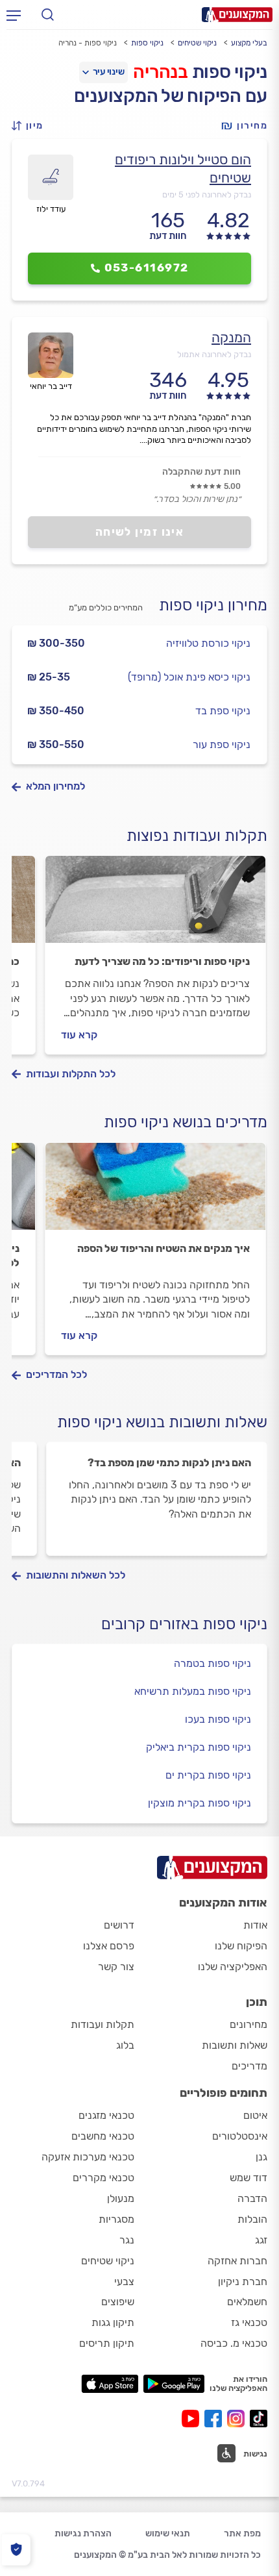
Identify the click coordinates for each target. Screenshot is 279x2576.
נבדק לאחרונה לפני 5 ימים (207, 194)
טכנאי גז (249, 2322)
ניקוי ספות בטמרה (212, 1663)
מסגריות (116, 2219)
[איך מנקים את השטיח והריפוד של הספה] (155, 1192)
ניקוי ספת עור (222, 744)
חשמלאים (247, 2302)
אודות (255, 1925)
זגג (261, 2240)
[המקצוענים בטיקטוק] (259, 2419)
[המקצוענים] (237, 15)
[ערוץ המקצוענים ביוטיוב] (193, 2419)
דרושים (119, 1925)
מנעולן (121, 2198)
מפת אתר (242, 2533)
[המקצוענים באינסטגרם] (238, 2419)
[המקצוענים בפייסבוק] (216, 2419)
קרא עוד (79, 1035)
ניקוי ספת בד (223, 711)
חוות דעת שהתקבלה (201, 472)
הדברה (252, 2198)
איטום (255, 2115)
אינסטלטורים (240, 2136)
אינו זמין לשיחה (140, 532)
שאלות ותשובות (235, 2045)
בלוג (125, 2045)
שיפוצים (118, 2302)
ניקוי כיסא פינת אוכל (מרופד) (189, 677)
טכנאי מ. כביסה (234, 2343)
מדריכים (249, 2066)
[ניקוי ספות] (155, 905)
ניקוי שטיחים (197, 43)
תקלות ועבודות (103, 2024)
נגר (127, 2240)
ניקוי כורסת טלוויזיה (208, 643)
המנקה (231, 337)
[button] (31, 126)
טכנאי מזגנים (106, 2115)
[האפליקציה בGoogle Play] (174, 2384)
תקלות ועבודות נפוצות (197, 836)
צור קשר (116, 1967)
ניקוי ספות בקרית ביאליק (199, 1747)
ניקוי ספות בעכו (218, 1719)
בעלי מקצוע (249, 43)
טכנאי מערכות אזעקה (88, 2157)
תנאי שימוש (168, 2533)
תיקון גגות (113, 2322)
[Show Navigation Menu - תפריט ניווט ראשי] (14, 15)
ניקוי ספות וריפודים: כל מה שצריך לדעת (162, 961)
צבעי (124, 2282)
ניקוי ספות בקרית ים (208, 1775)
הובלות (252, 2219)
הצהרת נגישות (83, 2533)
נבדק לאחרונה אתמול (214, 354)
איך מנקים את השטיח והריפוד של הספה (164, 1248)
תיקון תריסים (107, 2343)
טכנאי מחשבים (103, 2136)
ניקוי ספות (147, 43)
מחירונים (249, 2024)
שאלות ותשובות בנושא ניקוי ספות (162, 1422)
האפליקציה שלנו (233, 1967)
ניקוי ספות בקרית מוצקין (200, 1803)
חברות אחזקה (237, 2261)
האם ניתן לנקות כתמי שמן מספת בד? (169, 1463)
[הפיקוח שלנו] (16, 2550)
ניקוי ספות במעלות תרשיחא (193, 1691)
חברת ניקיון (243, 2282)
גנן (261, 2157)
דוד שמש (249, 2178)
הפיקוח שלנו (241, 1946)
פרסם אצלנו (109, 1946)
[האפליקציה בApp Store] (110, 2384)
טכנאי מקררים (103, 2178)
